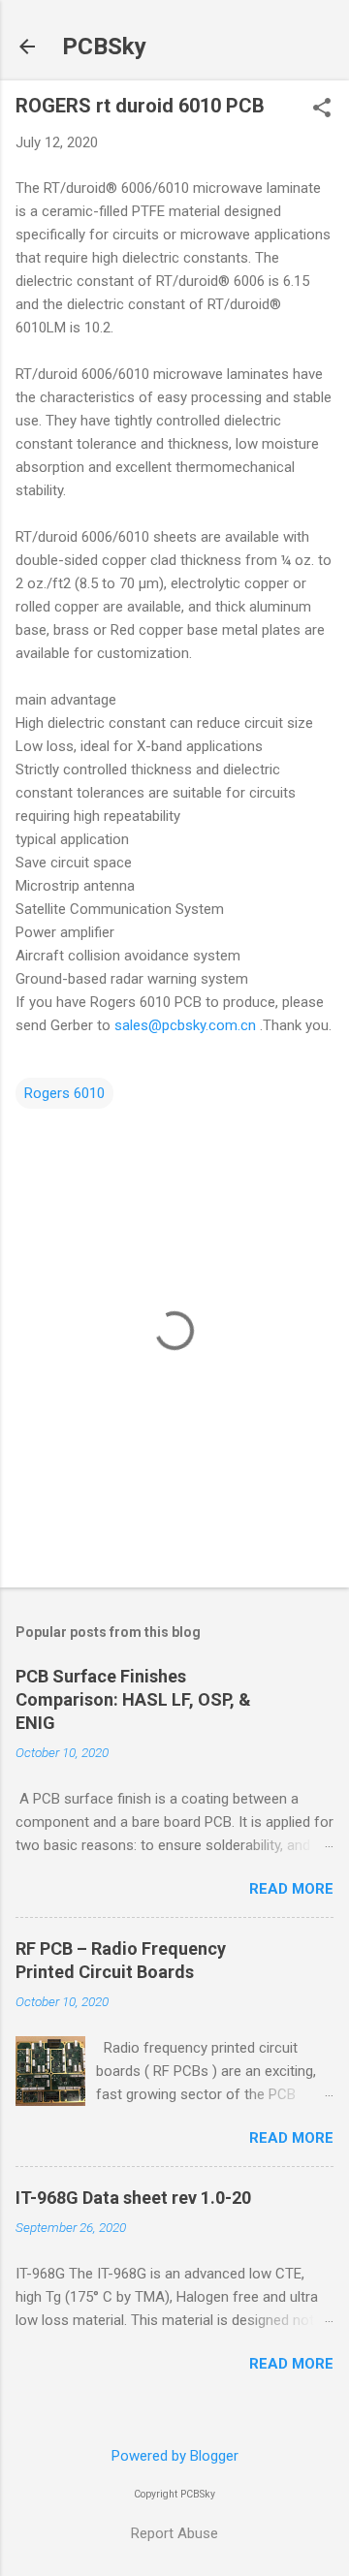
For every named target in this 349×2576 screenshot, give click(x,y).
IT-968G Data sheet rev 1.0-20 (133, 2198)
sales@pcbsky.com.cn (185, 1025)
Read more (291, 1889)
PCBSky (104, 47)
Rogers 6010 (64, 1093)
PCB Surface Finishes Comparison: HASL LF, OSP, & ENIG (133, 1699)
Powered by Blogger (175, 2456)
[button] (322, 110)
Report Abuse (174, 2533)
